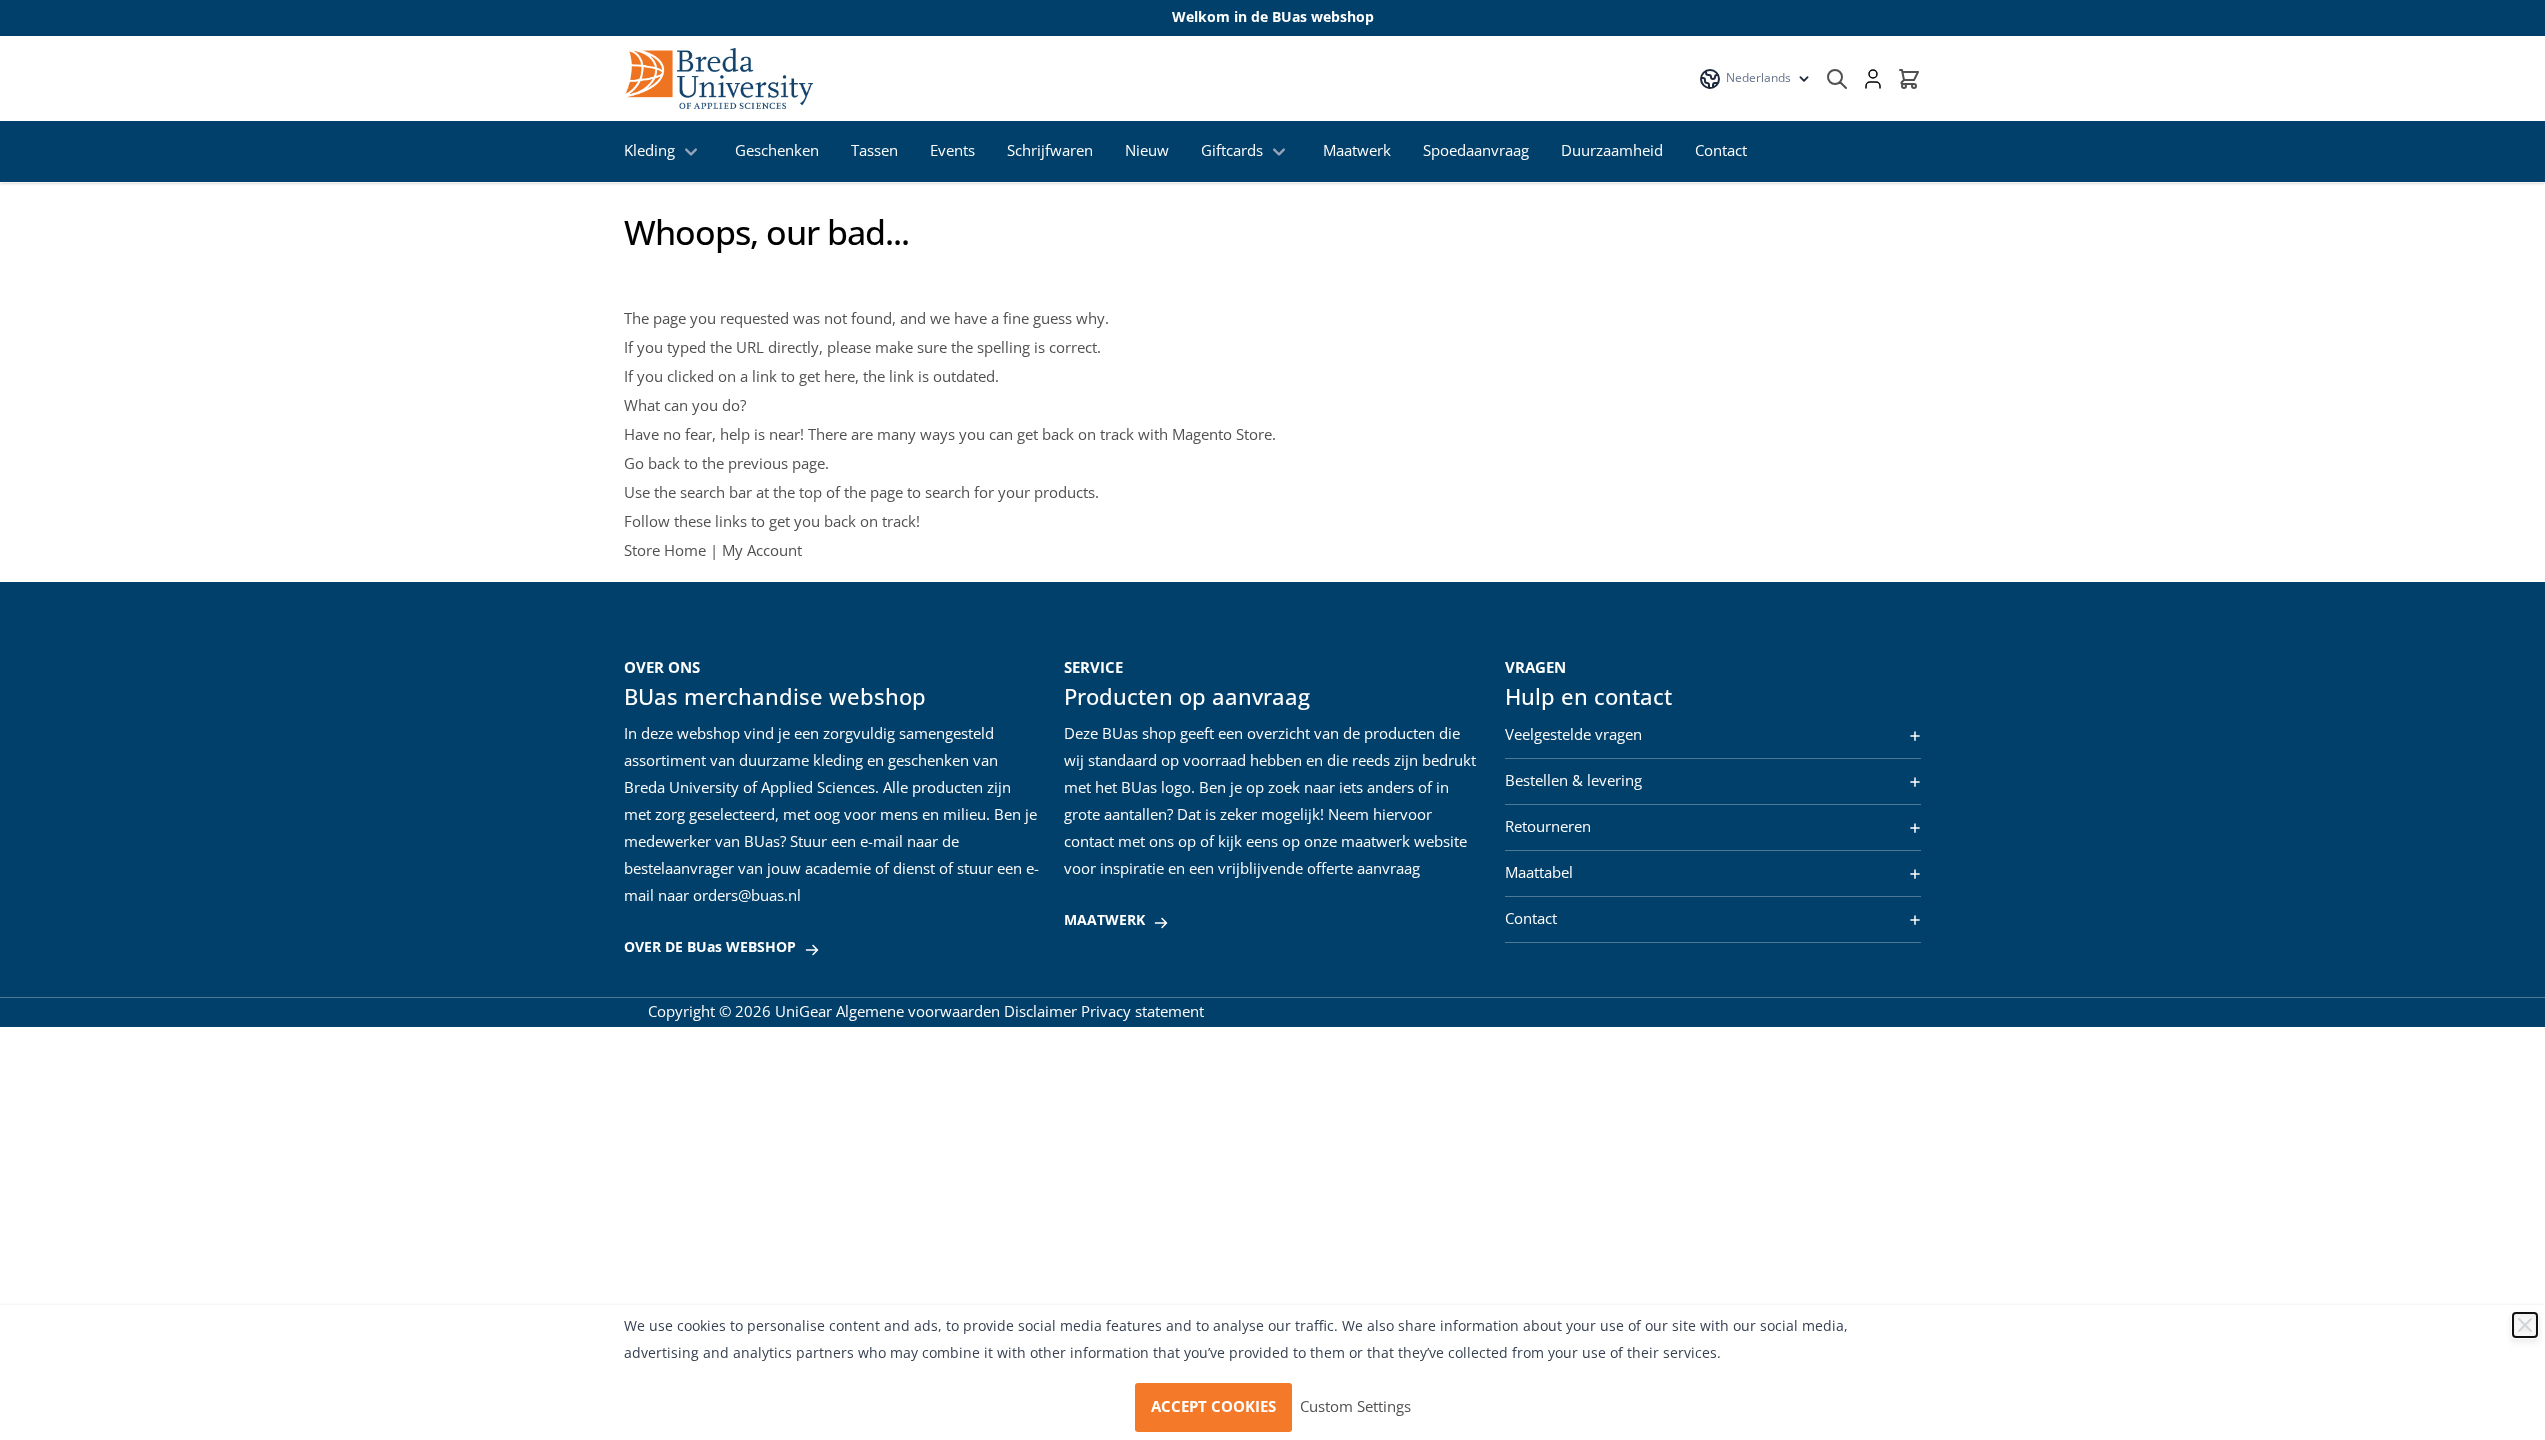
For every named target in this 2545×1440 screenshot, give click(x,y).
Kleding (649, 151)
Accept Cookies (1213, 1407)
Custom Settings (1355, 1407)
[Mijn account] (1873, 79)
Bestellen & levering (1573, 781)
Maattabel (1539, 873)
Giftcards (1232, 151)
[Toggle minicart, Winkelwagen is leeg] (1909, 79)
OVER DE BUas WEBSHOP (710, 947)
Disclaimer (1040, 1012)
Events (952, 151)
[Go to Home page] (718, 78)
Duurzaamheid (1612, 151)
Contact (1721, 151)
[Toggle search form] (1837, 79)
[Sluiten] (2525, 1325)
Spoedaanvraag (1476, 151)
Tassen (874, 151)
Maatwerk (1357, 151)
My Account (762, 551)
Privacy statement (1142, 1012)
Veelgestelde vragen (1573, 735)
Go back (652, 464)
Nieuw (1147, 151)
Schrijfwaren (1050, 151)
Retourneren (1548, 827)
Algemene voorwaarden (918, 1012)
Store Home (665, 551)
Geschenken (777, 151)
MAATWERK (1104, 920)
